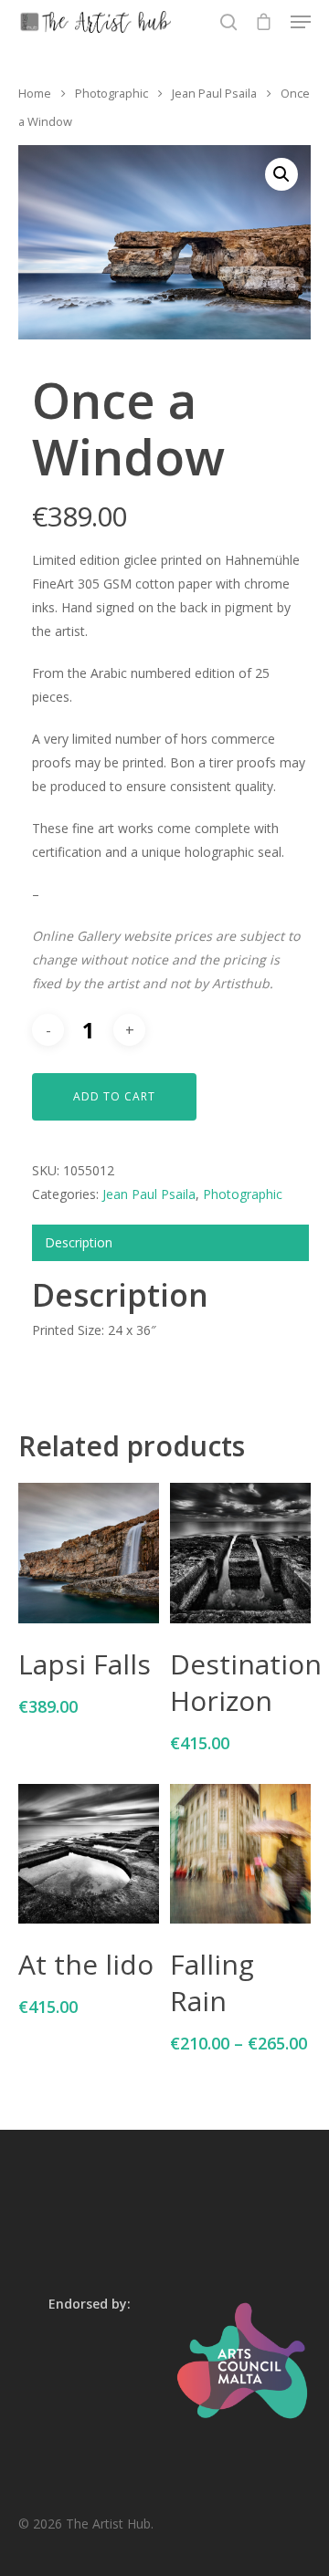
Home (35, 93)
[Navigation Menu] (301, 22)
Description (79, 1242)
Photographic (111, 93)
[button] (281, 174)
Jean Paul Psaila (214, 93)
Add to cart (114, 1096)
